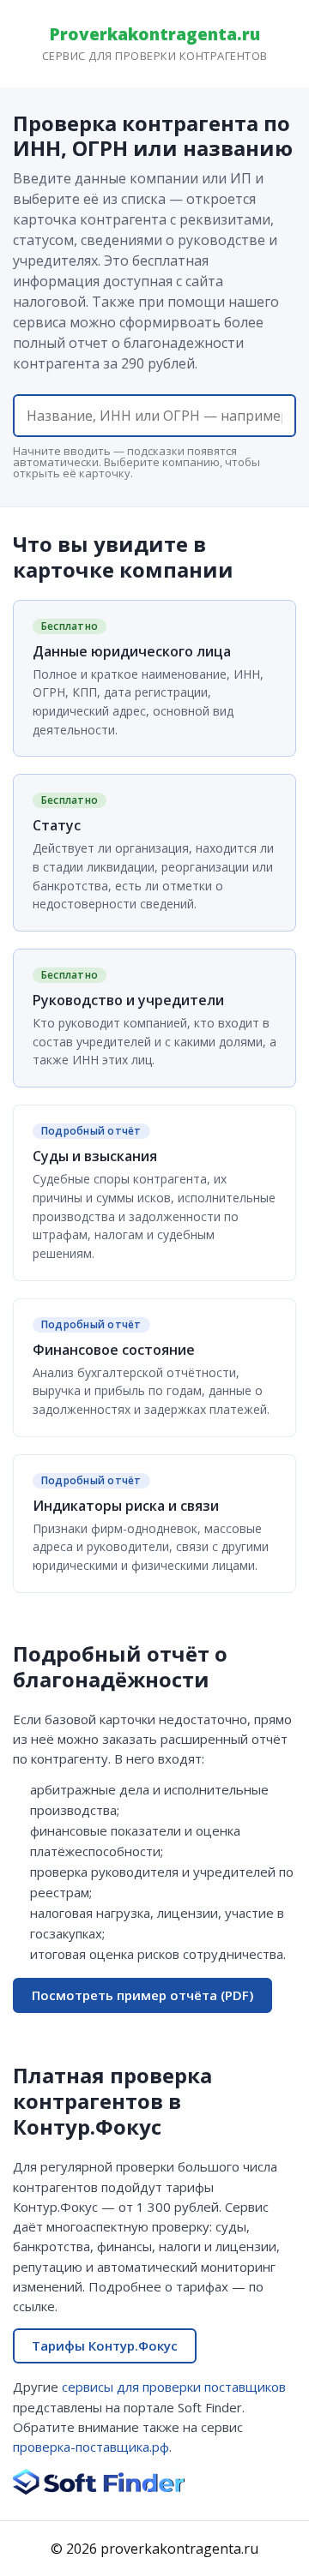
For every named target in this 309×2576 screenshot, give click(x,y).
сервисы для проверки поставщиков (174, 2387)
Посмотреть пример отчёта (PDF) (142, 1995)
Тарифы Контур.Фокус (105, 2345)
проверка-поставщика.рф (91, 2447)
